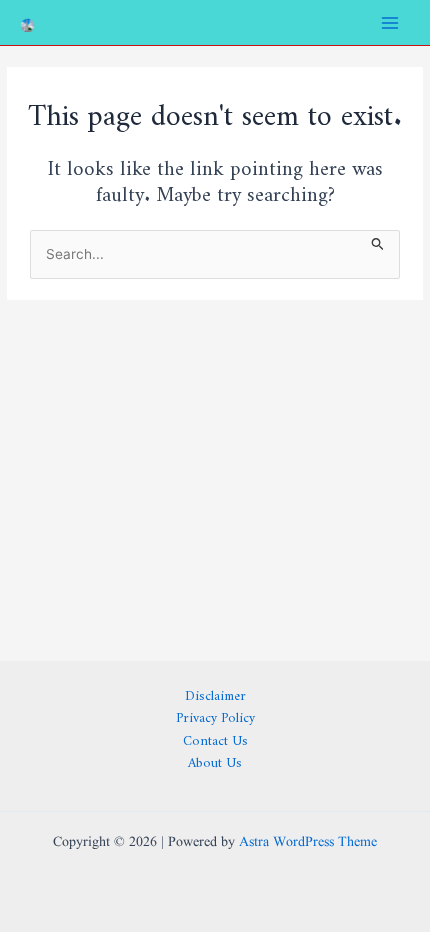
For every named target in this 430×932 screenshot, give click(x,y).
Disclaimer (215, 692)
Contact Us (215, 737)
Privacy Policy (215, 714)
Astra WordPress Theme (308, 842)
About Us (215, 759)
